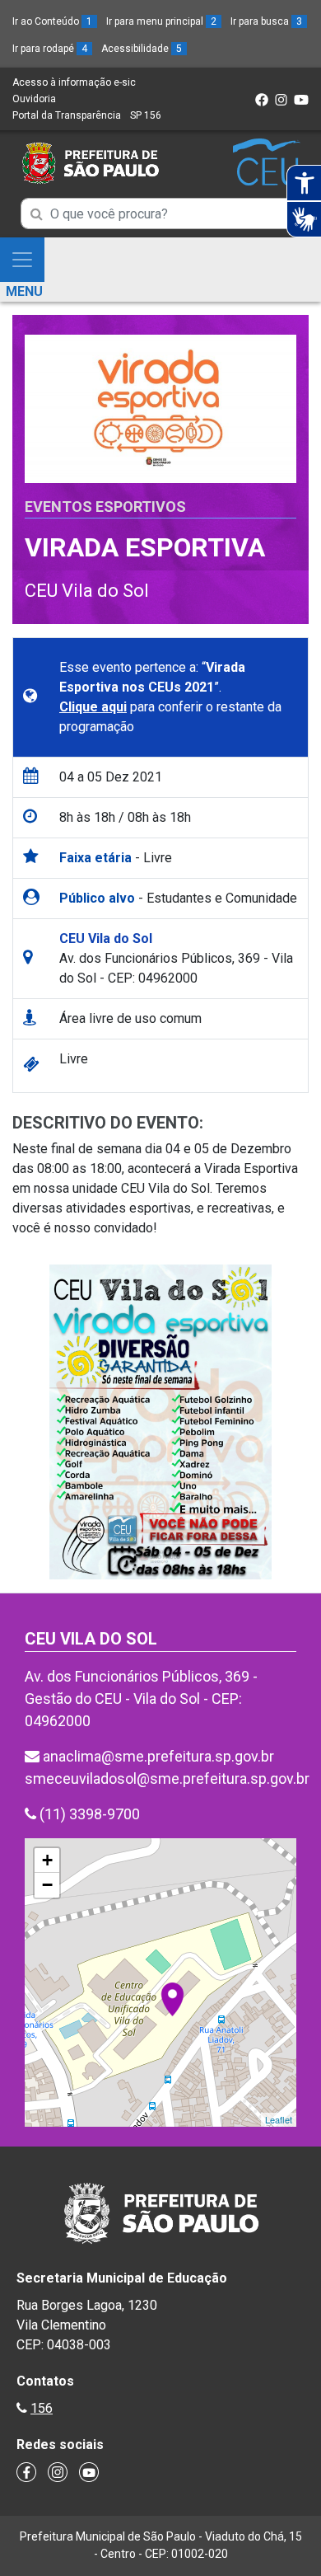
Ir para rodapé (50, 49)
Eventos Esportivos (105, 507)
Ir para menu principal (161, 21)
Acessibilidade (142, 49)
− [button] (47, 1885)
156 (42, 2408)
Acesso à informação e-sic (74, 82)
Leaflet (279, 2119)
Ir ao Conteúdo (52, 21)
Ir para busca (266, 21)
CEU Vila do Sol (87, 591)
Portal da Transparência (67, 115)
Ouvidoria (34, 99)
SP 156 (146, 115)
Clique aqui (93, 707)
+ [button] (47, 1860)
